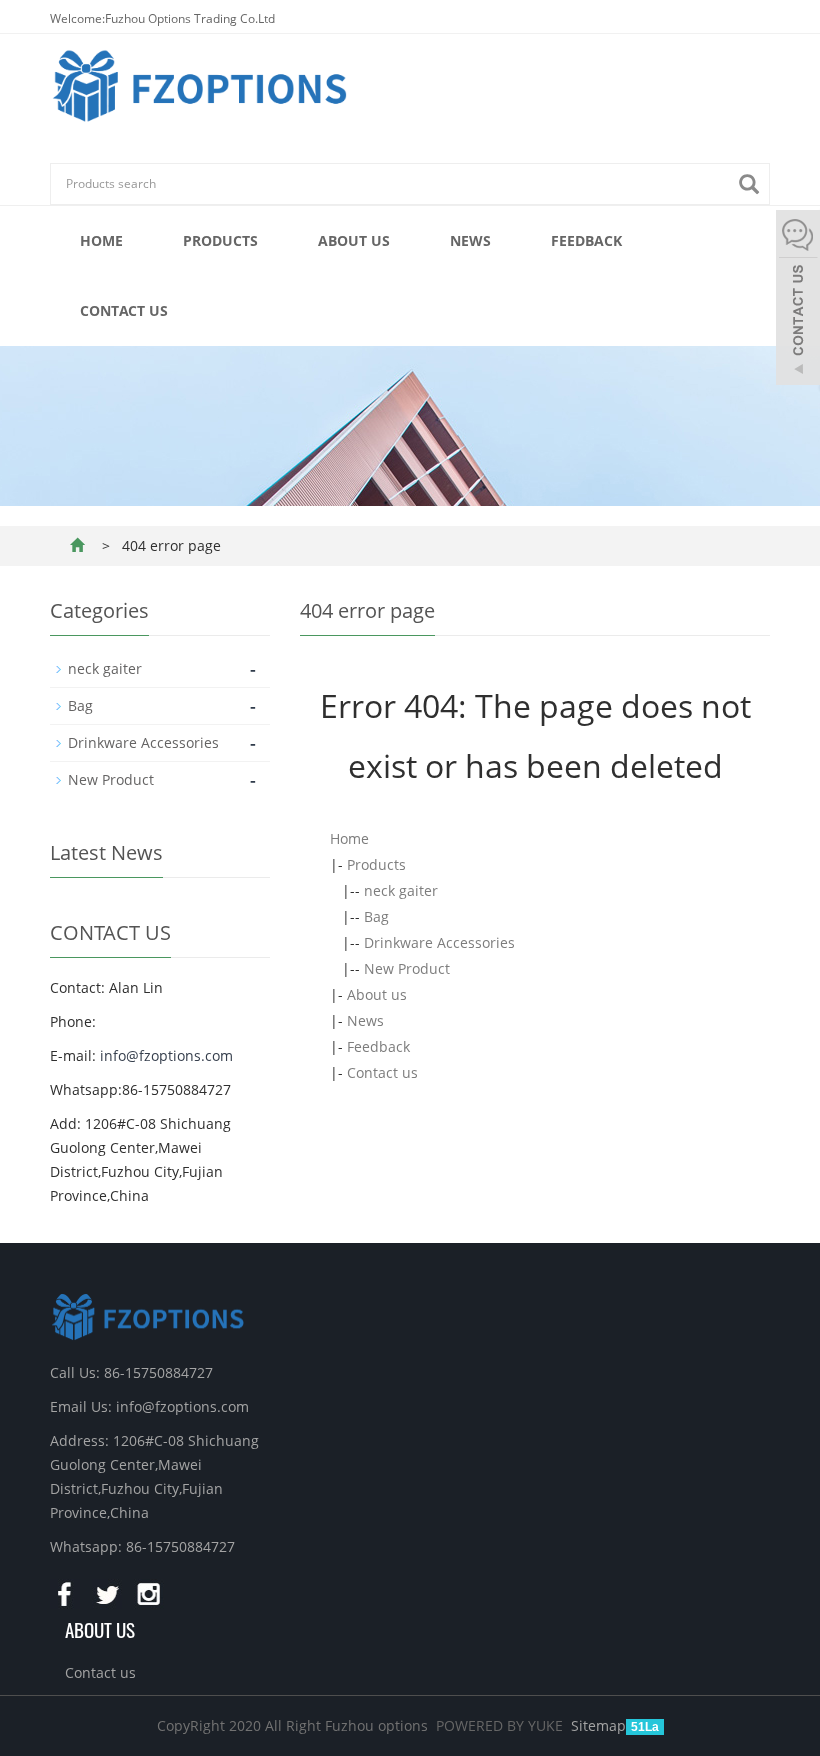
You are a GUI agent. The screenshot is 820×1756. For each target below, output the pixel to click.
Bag (376, 916)
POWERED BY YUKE (501, 1725)
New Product (407, 968)
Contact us (124, 310)
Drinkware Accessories (439, 942)
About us (354, 240)
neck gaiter (401, 890)
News (470, 240)
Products (220, 240)
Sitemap (598, 1725)
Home (101, 240)
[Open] (798, 300)
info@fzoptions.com (166, 1055)
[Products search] (754, 184)
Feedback (586, 240)
